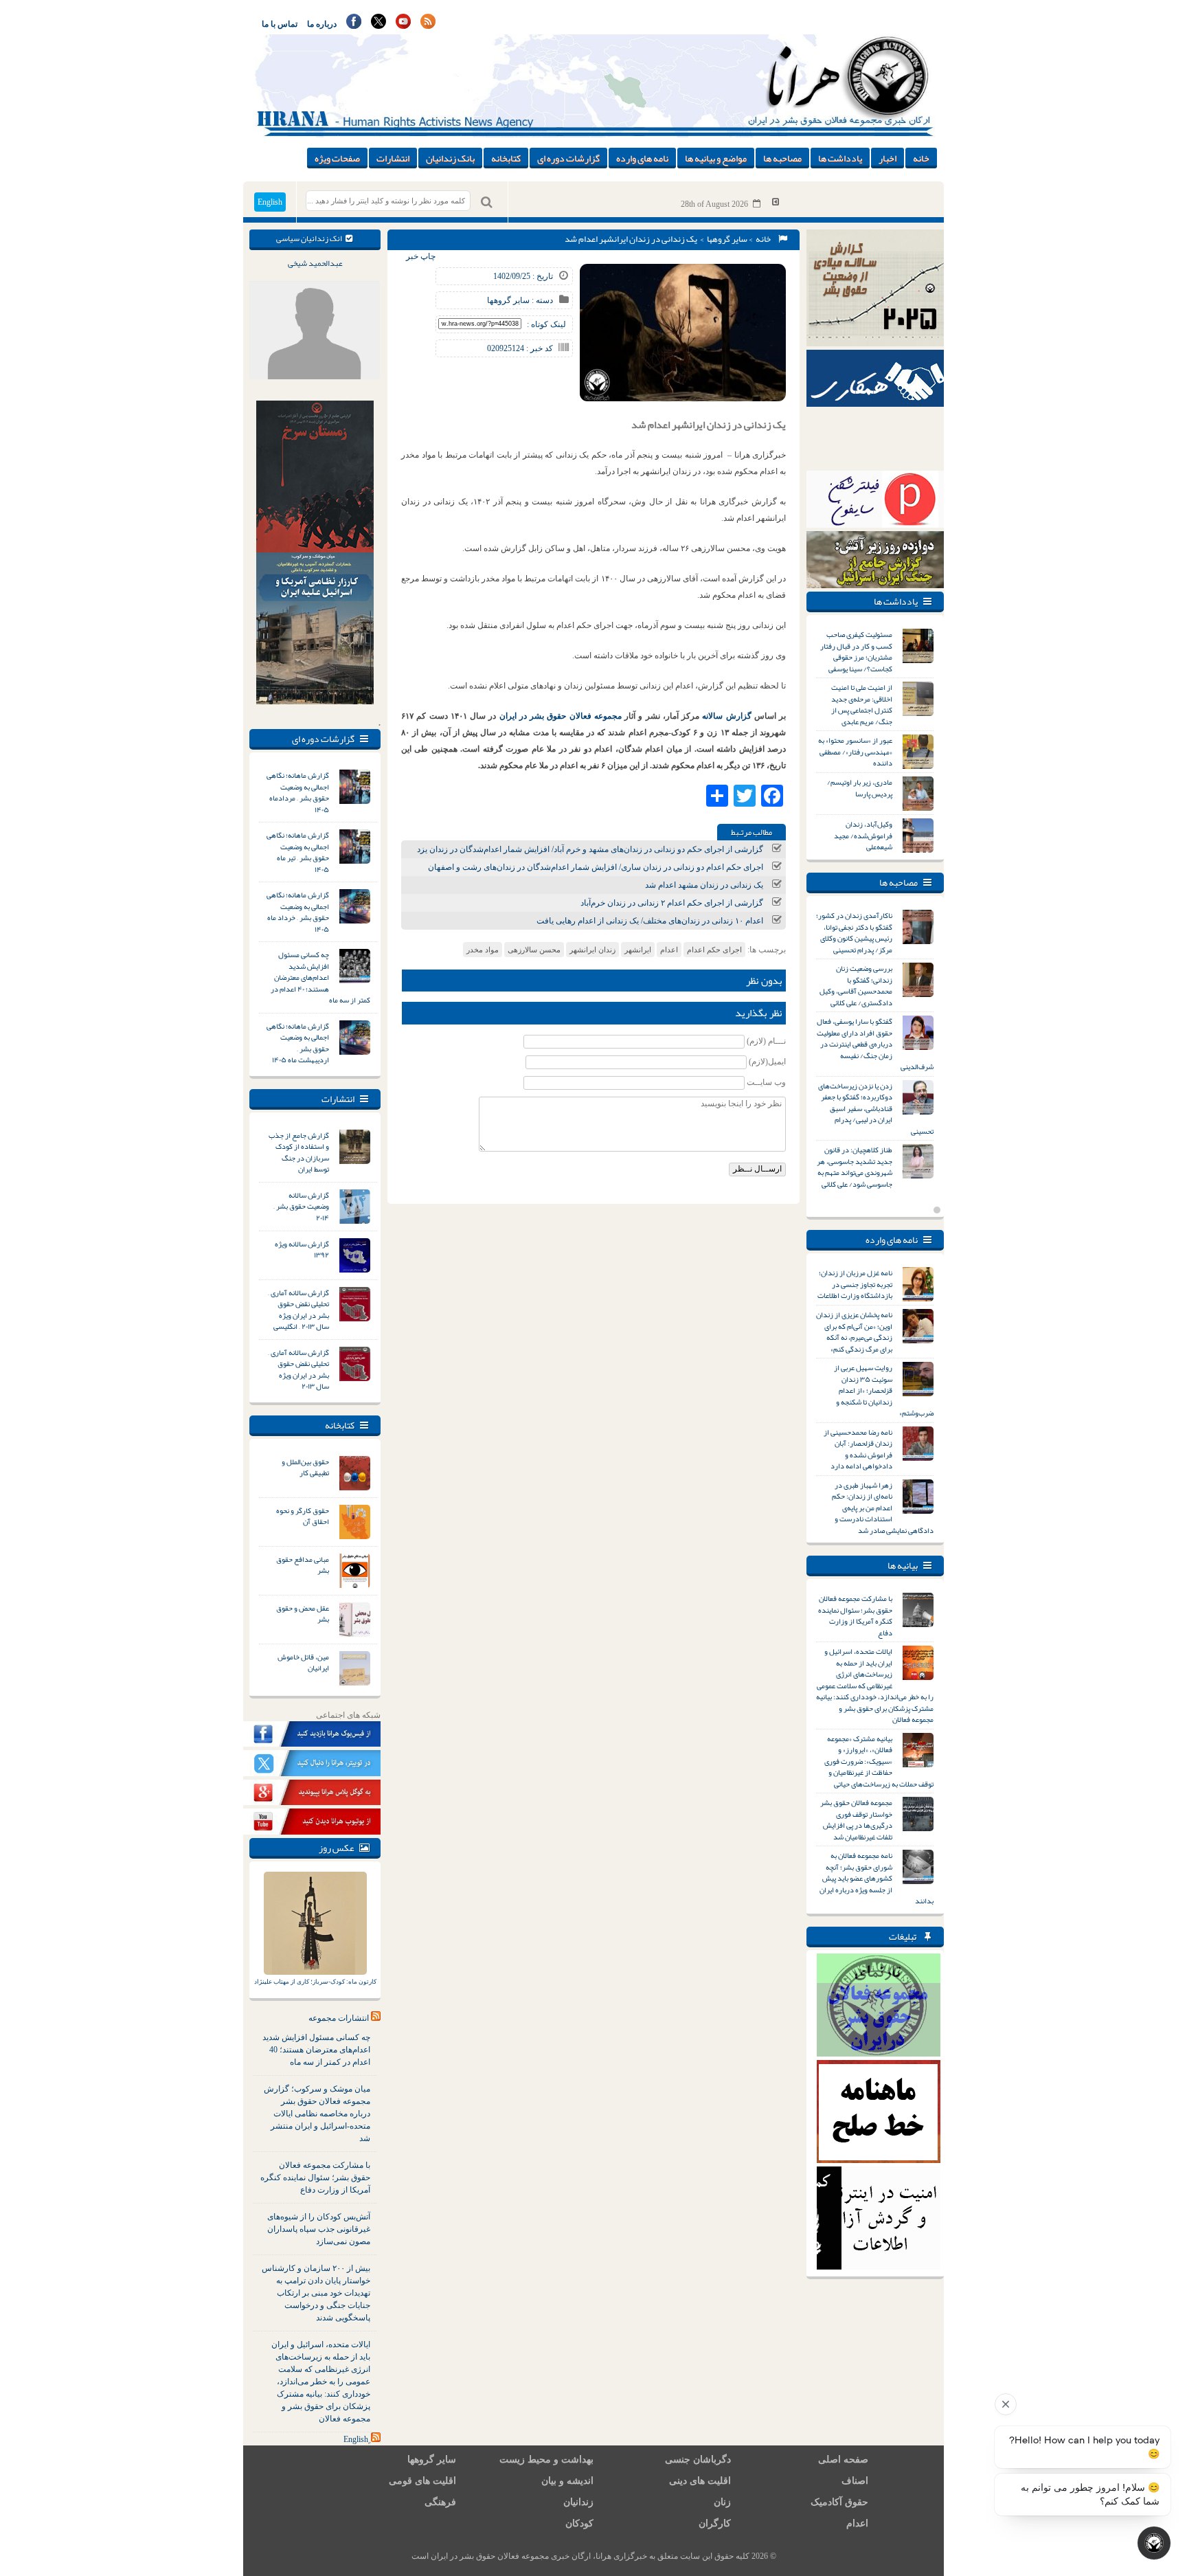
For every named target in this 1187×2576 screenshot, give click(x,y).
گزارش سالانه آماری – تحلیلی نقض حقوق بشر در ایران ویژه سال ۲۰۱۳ (298, 1369)
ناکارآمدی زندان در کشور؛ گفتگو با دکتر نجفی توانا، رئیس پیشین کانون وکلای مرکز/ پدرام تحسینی (854, 932)
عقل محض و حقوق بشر (303, 1614)
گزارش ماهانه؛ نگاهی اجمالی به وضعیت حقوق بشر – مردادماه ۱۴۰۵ (298, 792)
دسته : (541, 300)
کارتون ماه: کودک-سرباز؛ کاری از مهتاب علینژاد (315, 1982)
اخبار (888, 158)
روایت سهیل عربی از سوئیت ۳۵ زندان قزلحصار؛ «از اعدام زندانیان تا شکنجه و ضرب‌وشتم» (884, 1390)
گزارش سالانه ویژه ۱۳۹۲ (302, 1250)
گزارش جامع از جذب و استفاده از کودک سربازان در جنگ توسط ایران (299, 1152)
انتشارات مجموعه (339, 2018)
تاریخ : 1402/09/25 (523, 276)
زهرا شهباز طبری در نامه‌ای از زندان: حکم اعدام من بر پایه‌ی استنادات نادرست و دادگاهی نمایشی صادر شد (883, 1508)
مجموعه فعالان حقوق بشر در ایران (561, 716)
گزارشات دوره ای (568, 158)
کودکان (579, 2523)
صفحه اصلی (843, 2460)
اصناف (855, 2481)
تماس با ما (280, 24)
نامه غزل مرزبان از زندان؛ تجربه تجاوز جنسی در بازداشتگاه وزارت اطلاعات (855, 1284)
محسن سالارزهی (534, 950)
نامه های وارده (642, 158)
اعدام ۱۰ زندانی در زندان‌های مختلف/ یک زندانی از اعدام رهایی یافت (650, 921)
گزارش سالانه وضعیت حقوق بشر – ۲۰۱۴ (301, 1206)
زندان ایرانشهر (592, 950)
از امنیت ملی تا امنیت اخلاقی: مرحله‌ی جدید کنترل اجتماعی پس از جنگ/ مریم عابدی (862, 704)
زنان (722, 2502)
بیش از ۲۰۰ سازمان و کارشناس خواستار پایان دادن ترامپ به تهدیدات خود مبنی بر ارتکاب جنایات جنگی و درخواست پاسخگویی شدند (316, 2293)
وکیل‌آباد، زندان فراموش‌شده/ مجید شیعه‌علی (863, 835)
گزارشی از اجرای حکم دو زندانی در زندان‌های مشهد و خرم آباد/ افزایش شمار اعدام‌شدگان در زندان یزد (590, 849)
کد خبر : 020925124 (520, 348)
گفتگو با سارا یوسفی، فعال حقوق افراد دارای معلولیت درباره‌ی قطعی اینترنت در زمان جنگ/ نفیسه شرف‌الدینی (875, 1044)
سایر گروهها (727, 239)
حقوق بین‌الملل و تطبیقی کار (305, 1467)
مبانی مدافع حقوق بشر (303, 1565)
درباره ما (322, 24)
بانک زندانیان (450, 158)
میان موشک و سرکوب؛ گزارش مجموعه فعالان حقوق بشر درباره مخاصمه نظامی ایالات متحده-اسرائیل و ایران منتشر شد (317, 2114)
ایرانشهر (638, 950)
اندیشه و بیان (567, 2481)
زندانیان (578, 2502)
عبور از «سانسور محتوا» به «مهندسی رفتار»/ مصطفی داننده (855, 751)
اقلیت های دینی (700, 2481)
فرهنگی (440, 2502)
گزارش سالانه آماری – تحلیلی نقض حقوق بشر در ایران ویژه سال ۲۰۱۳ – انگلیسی (298, 1310)
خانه (921, 158)
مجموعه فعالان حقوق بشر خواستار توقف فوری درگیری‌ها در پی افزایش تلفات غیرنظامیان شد (856, 1819)
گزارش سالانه (728, 716)
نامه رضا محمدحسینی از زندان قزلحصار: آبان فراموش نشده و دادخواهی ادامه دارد (858, 1449)
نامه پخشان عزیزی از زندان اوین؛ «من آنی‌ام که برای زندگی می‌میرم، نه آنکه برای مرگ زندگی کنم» (854, 1332)
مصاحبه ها (782, 158)
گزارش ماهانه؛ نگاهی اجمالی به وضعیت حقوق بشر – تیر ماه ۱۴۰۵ (298, 852)
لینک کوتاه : (546, 324)
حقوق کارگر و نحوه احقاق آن (303, 1516)
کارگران (715, 2523)
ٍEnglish (356, 2439)
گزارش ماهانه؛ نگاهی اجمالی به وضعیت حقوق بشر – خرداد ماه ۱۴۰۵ (298, 912)
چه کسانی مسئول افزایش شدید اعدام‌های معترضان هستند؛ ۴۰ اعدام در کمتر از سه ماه (320, 977)
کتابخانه (506, 158)
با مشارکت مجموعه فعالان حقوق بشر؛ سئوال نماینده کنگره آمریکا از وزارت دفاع (315, 2177)
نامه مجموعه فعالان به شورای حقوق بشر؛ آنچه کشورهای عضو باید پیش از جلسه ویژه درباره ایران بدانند (877, 1878)
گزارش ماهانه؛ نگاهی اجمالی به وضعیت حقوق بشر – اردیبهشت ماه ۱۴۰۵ (298, 1043)
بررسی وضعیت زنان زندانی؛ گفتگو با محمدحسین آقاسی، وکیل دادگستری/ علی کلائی (856, 985)
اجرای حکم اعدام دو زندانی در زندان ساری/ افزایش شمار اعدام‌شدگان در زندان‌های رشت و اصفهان (596, 867)
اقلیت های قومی (422, 2481)
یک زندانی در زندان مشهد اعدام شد (704, 885)
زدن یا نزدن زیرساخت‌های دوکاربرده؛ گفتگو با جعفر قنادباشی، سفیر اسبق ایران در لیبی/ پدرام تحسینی (876, 1108)
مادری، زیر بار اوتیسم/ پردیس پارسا (860, 788)
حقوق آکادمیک (839, 2502)
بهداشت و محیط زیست (546, 2460)
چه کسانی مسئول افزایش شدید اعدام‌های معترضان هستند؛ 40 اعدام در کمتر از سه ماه (316, 2050)
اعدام (669, 950)
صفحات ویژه (337, 158)
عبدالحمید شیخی (315, 263)
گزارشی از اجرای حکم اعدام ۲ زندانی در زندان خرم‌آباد (672, 903)
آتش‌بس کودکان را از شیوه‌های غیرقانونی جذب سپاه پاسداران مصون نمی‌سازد (319, 2229)
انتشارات (393, 158)
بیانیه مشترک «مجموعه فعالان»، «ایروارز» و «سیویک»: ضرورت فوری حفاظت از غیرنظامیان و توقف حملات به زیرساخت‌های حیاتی (879, 1761)
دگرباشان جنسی (698, 2460)
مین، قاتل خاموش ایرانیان (303, 1662)
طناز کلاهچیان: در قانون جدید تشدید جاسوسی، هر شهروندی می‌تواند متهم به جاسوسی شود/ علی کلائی (855, 1167)
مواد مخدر (483, 950)
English (270, 202)
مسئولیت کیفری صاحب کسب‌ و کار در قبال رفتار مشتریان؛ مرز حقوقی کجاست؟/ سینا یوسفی (856, 651)
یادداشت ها (840, 158)
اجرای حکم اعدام (714, 950)
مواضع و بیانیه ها (716, 158)
